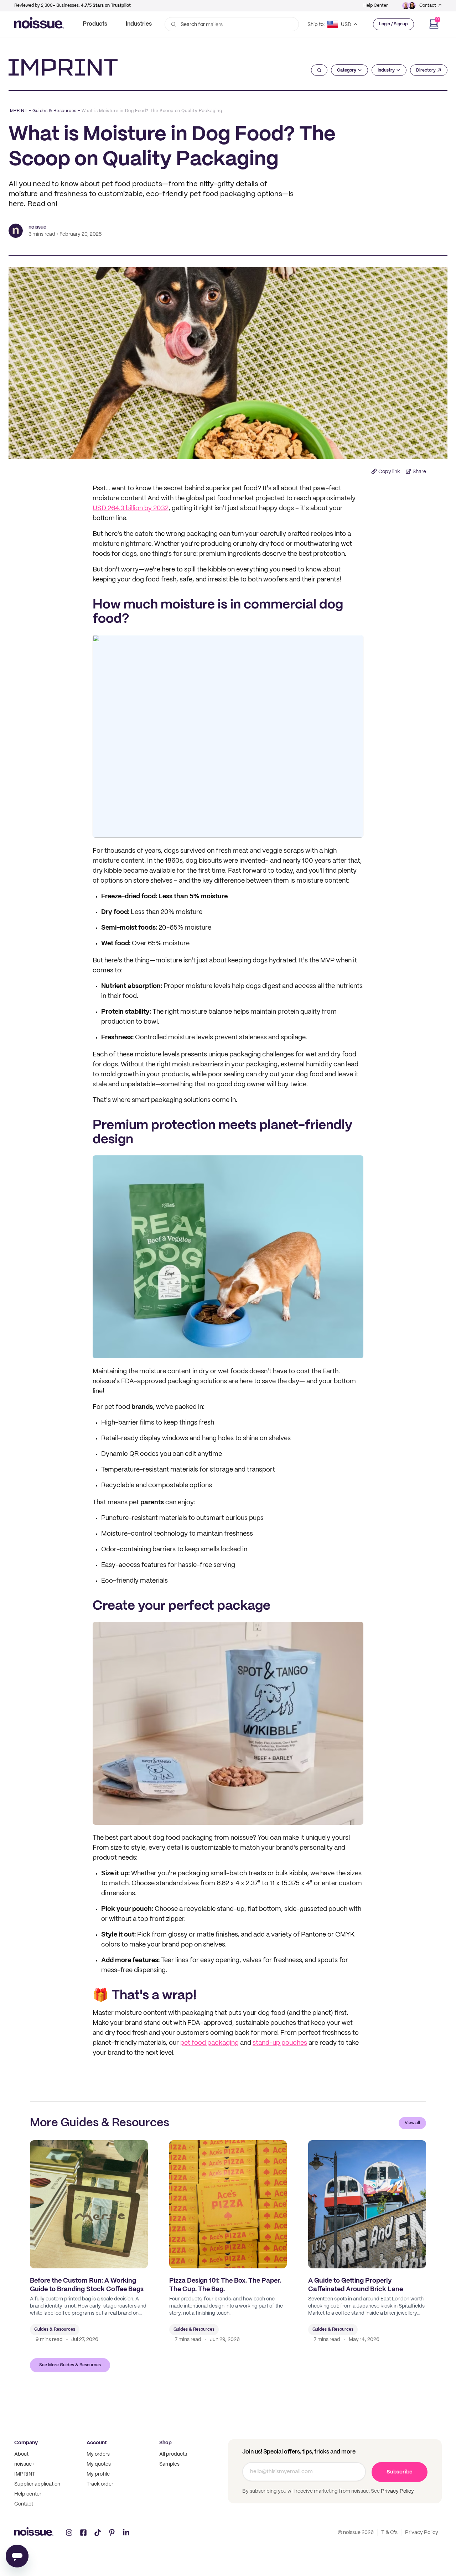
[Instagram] (69, 2533)
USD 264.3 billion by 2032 (131, 509)
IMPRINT (18, 111)
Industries (139, 24)
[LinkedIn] (126, 2533)
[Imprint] (63, 67)
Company (26, 2443)
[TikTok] (98, 2533)
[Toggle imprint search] (319, 70)
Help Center (375, 6)
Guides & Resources (55, 111)
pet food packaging (209, 2043)
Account (97, 2443)
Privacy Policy (397, 2491)
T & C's (389, 2533)
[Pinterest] (112, 2533)
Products (95, 24)
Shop (165, 2443)
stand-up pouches (280, 2043)
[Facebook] (83, 2533)
